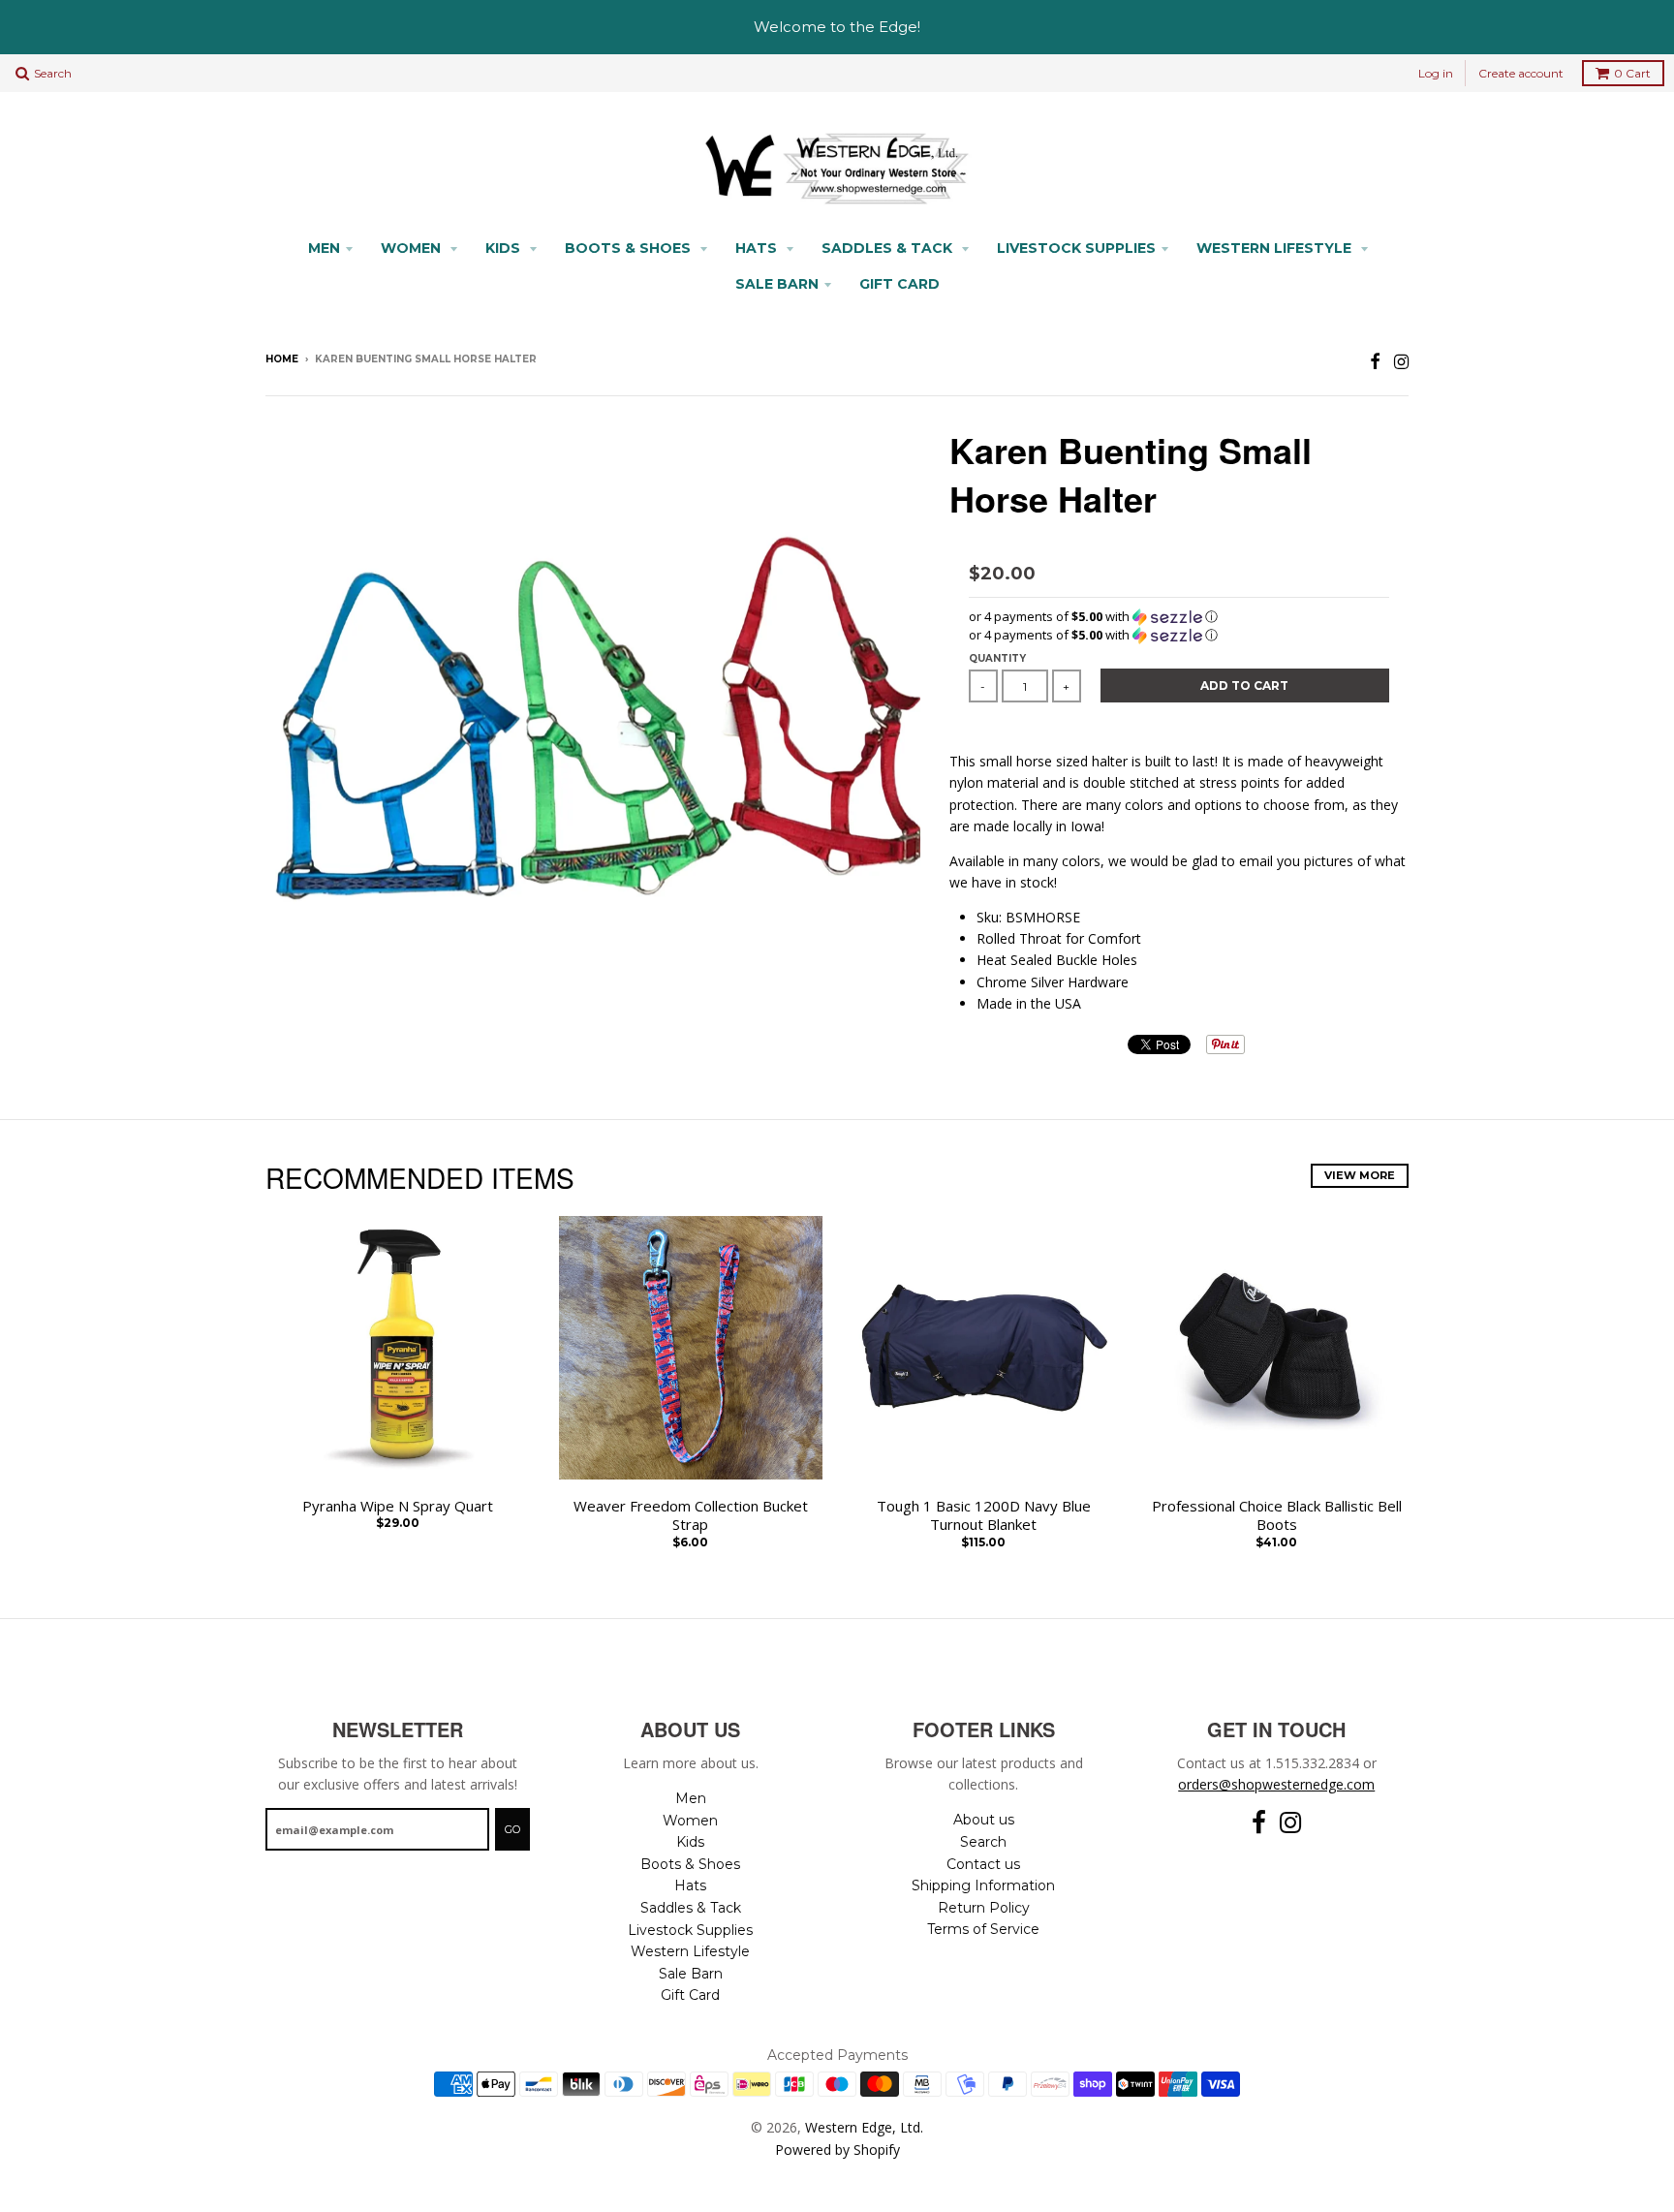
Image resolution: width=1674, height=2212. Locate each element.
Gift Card (899, 284)
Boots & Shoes (630, 248)
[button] (1179, 617)
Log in (1436, 73)
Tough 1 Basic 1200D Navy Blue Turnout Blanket (984, 1516)
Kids (505, 248)
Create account (1521, 73)
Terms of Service (983, 1929)
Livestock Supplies (1076, 248)
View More (1360, 1175)
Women (413, 248)
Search (983, 1842)
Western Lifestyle (1276, 248)
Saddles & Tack (889, 248)
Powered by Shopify (837, 2150)
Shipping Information (983, 1885)
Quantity (997, 658)
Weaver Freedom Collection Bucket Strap (691, 1516)
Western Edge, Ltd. (864, 2127)
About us (984, 1820)
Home (282, 359)
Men (324, 248)
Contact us (983, 1864)
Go (512, 1829)
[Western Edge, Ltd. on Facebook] (1375, 361)
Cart (1632, 73)
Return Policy (984, 1908)
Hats (758, 248)
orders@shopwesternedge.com (1276, 1784)
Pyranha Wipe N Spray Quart (398, 1506)
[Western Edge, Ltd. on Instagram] (1401, 361)
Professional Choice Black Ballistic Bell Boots (1277, 1516)
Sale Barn (777, 284)
